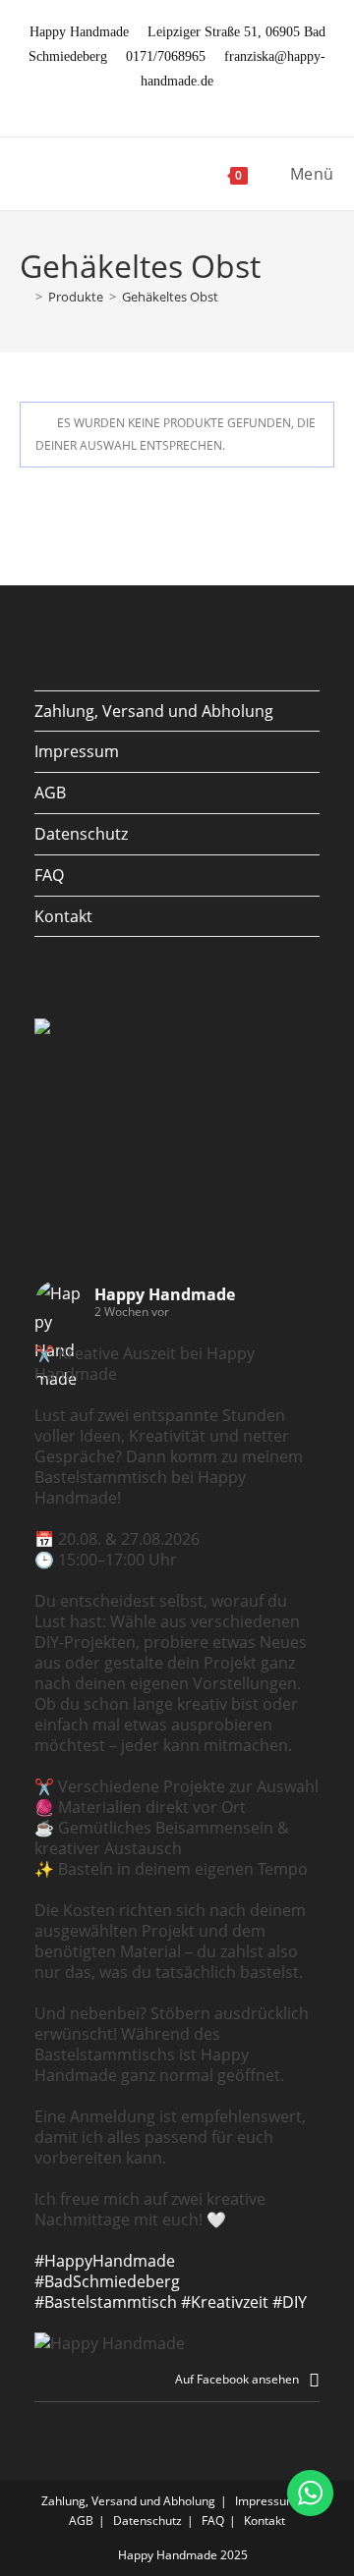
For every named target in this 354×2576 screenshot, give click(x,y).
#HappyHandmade (105, 2261)
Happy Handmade (165, 1294)
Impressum (77, 751)
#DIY (290, 2302)
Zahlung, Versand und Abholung (154, 711)
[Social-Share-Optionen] (314, 2379)
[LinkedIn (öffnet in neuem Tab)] (200, 103)
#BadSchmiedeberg (107, 2281)
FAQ (49, 875)
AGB (50, 793)
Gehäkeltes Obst (170, 297)
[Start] (25, 297)
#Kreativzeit (225, 2302)
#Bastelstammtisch (106, 2302)
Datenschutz (81, 834)
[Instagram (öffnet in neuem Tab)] (180, 103)
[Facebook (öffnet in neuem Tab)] (158, 103)
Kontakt (63, 916)
